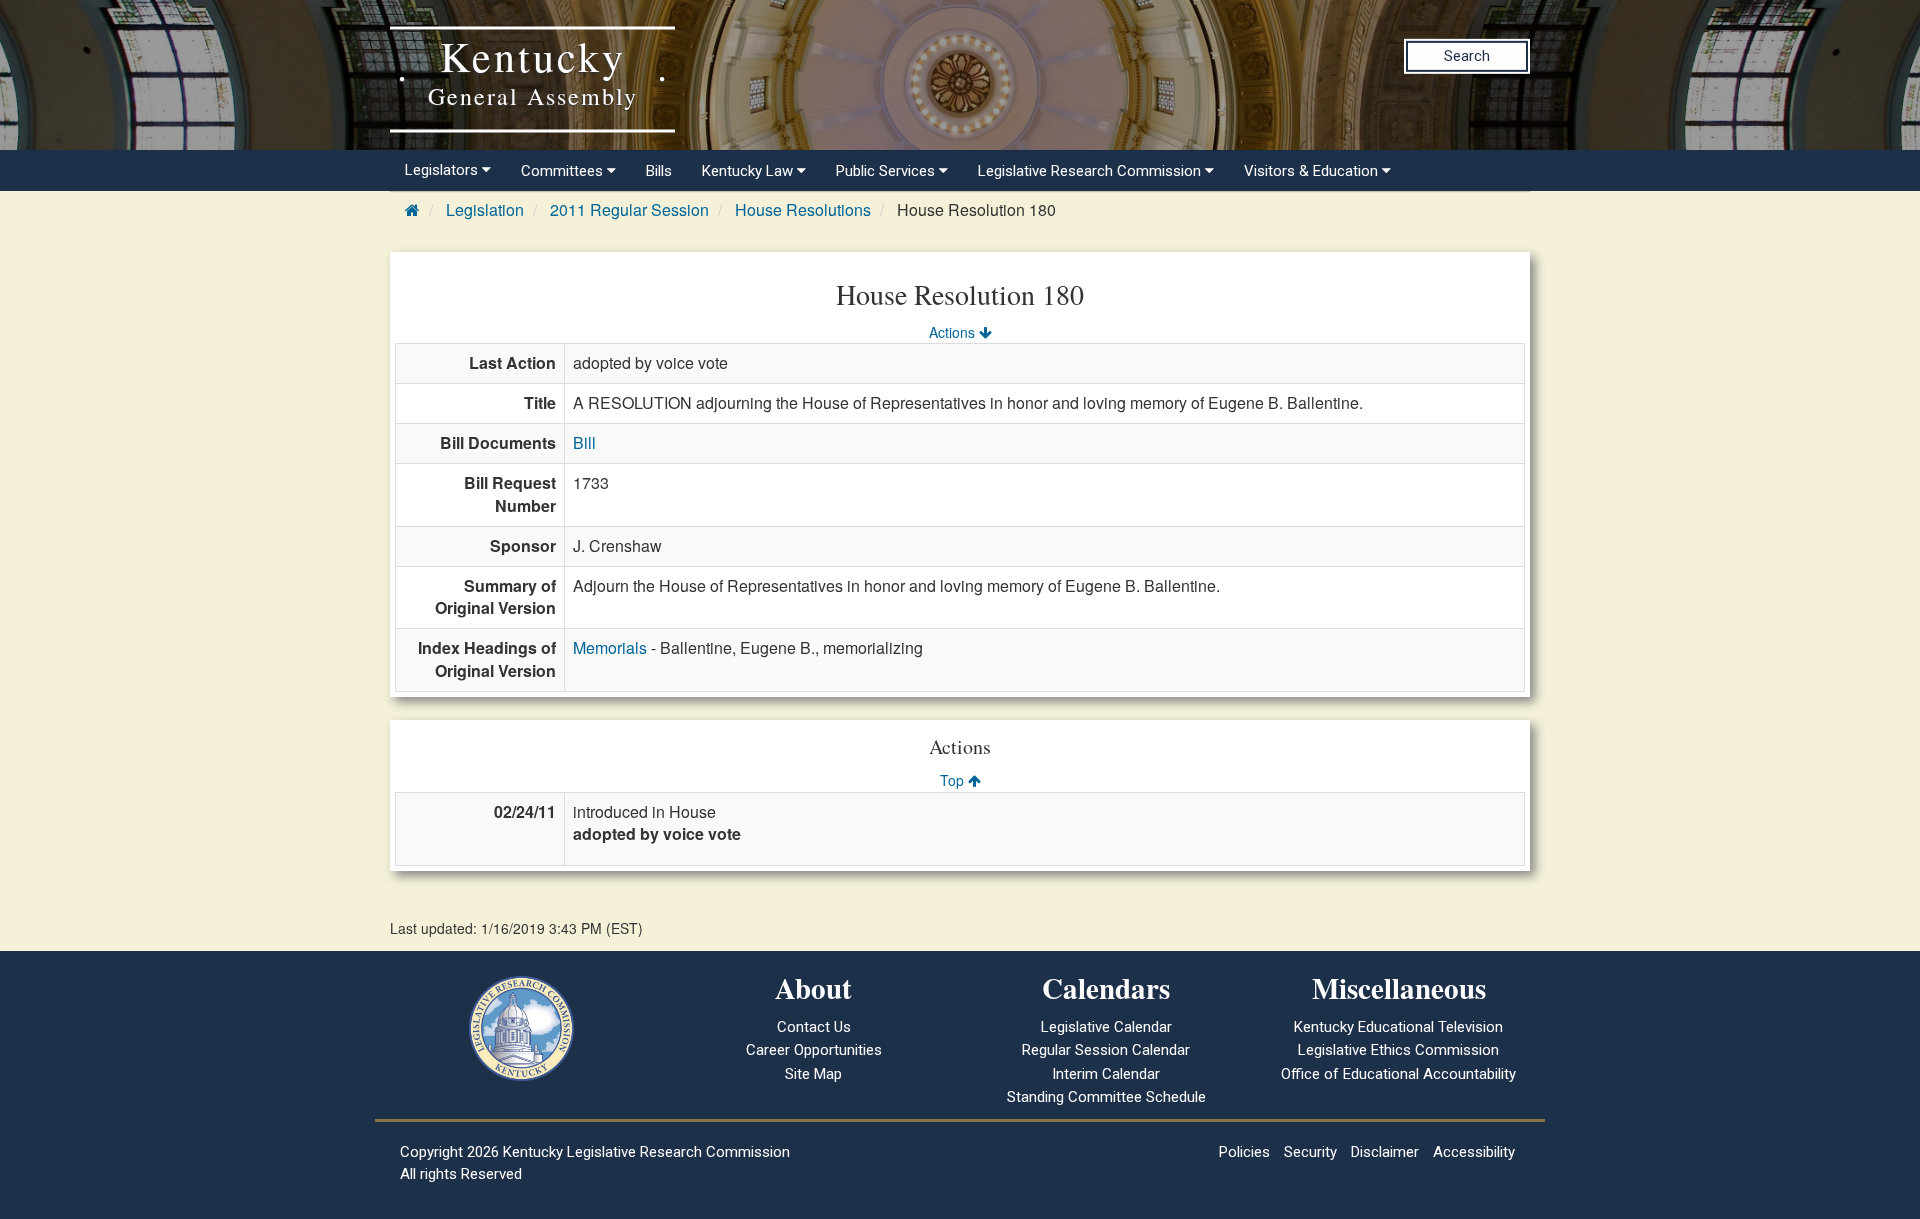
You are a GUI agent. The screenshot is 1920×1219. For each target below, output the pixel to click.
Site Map (813, 1074)
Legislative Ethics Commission (1398, 1050)
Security (1310, 1152)
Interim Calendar (1106, 1074)
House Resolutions (803, 209)
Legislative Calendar (1106, 1027)
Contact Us (814, 1027)
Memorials (610, 647)
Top (954, 780)
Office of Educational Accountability (1398, 1074)
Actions (954, 332)
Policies (1244, 1152)
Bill (584, 442)
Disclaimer (1385, 1152)
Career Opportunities (814, 1050)
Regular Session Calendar (1106, 1050)
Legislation (485, 209)
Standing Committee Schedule (1106, 1097)
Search (1467, 56)
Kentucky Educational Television (1398, 1027)
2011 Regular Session (629, 209)
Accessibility (1474, 1152)
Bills (659, 171)
